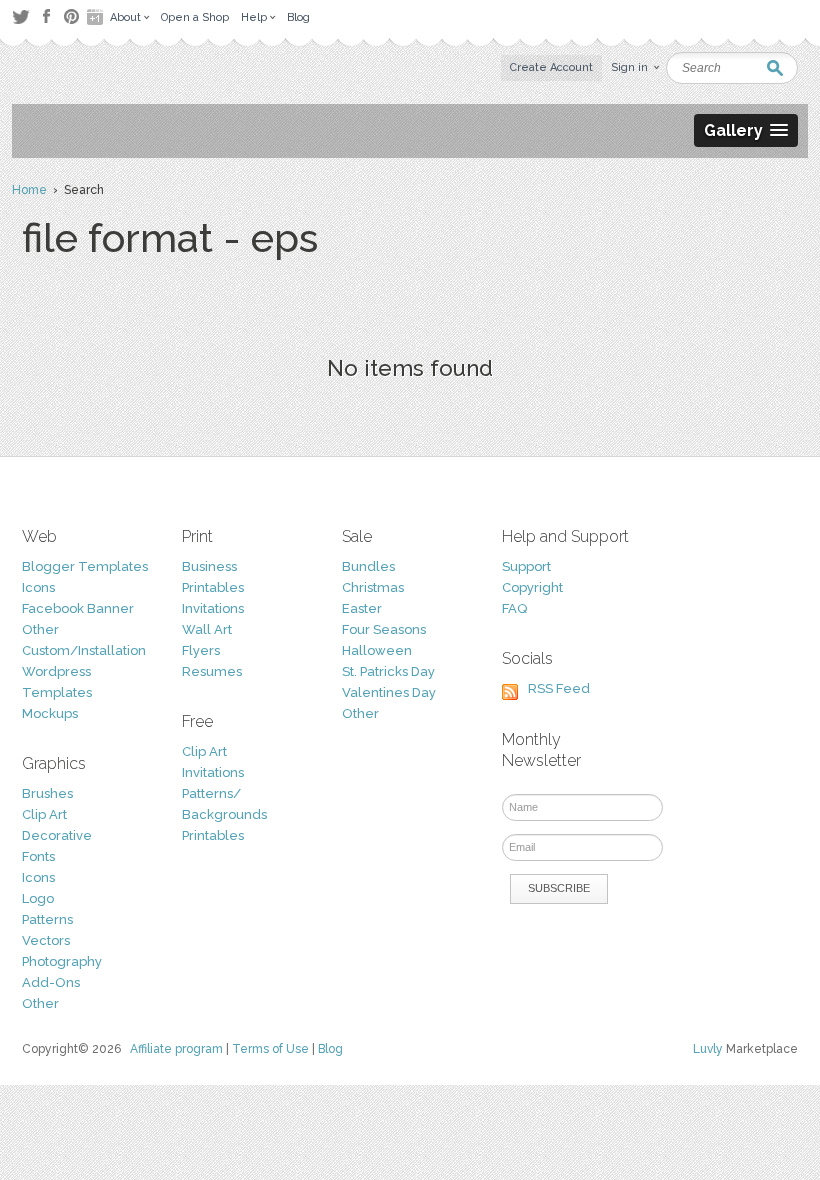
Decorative (57, 835)
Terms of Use (270, 1049)
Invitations (213, 608)
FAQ (514, 608)
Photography (62, 961)
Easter (362, 608)
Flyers (201, 650)
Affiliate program (176, 1049)
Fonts (38, 856)
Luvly (708, 1049)
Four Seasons (384, 629)
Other (40, 629)
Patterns (47, 919)
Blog (330, 1049)
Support (526, 566)
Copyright (532, 587)
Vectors (46, 940)
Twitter (20, 16)
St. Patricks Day (388, 671)
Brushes (47, 793)
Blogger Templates (85, 566)
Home (29, 190)
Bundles (368, 566)
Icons (38, 587)
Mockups (50, 713)
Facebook (46, 17)
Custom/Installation (84, 650)
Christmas (373, 587)
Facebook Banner (78, 608)
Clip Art (44, 814)
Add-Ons (51, 982)
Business (209, 566)
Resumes (212, 671)
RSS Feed (559, 688)
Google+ (97, 17)
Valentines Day (389, 692)
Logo (38, 898)
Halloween (377, 650)
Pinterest (71, 16)
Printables (213, 587)
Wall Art (207, 629)
